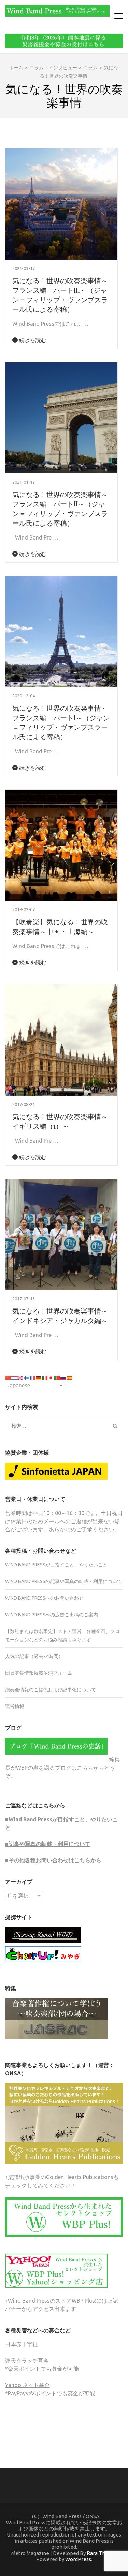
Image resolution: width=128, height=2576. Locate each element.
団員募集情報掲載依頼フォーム (39, 1673)
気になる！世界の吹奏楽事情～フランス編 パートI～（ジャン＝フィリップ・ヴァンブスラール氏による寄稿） (61, 722)
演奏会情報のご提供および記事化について (51, 1690)
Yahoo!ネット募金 (27, 2385)
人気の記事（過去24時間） (34, 1656)
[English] (20, 1377)
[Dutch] (14, 1377)
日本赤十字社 (22, 2344)
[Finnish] (27, 1377)
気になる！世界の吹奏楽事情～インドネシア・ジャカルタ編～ (60, 1315)
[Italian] (45, 1377)
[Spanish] (70, 1377)
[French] (33, 1377)
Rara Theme (101, 2553)
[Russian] (63, 1377)
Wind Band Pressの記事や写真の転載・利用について (63, 1581)
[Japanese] (51, 1377)
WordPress (78, 2559)
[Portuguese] (57, 1377)
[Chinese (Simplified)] (8, 1377)
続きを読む (32, 340)
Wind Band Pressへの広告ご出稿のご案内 (52, 1615)
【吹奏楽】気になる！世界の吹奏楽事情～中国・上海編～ (60, 926)
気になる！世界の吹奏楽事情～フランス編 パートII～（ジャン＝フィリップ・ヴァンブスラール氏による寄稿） (60, 508)
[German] (39, 1377)
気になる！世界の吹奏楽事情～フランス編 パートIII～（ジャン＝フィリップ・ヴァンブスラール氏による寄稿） (60, 295)
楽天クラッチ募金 (27, 2361)
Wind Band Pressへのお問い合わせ (44, 1598)
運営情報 (15, 1706)
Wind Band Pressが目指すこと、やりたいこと (56, 1565)
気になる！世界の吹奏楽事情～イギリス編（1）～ (60, 1121)
